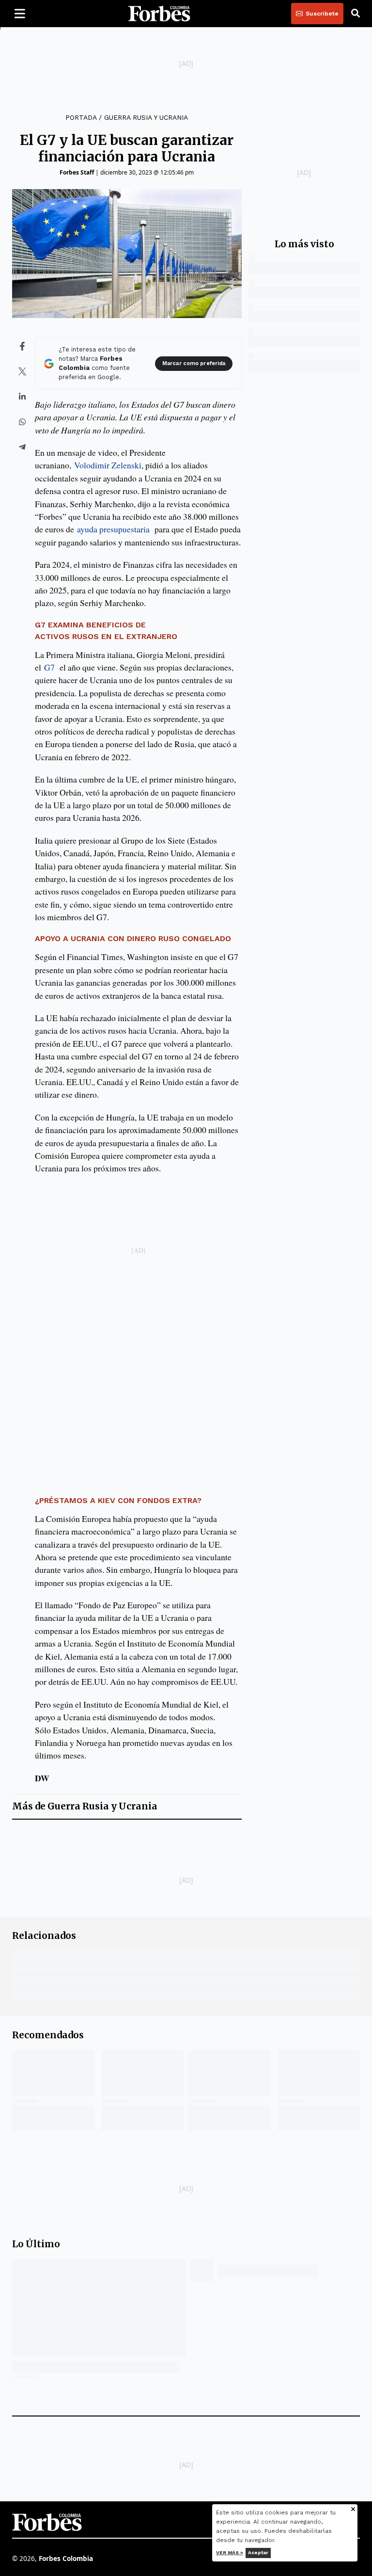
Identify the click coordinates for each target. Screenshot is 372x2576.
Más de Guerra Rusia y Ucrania (85, 1806)
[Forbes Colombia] (159, 14)
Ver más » (230, 2552)
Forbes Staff (77, 172)
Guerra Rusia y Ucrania (146, 117)
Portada (81, 117)
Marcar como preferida (194, 363)
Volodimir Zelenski (108, 465)
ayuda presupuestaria (113, 529)
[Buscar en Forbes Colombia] (356, 14)
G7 (49, 667)
